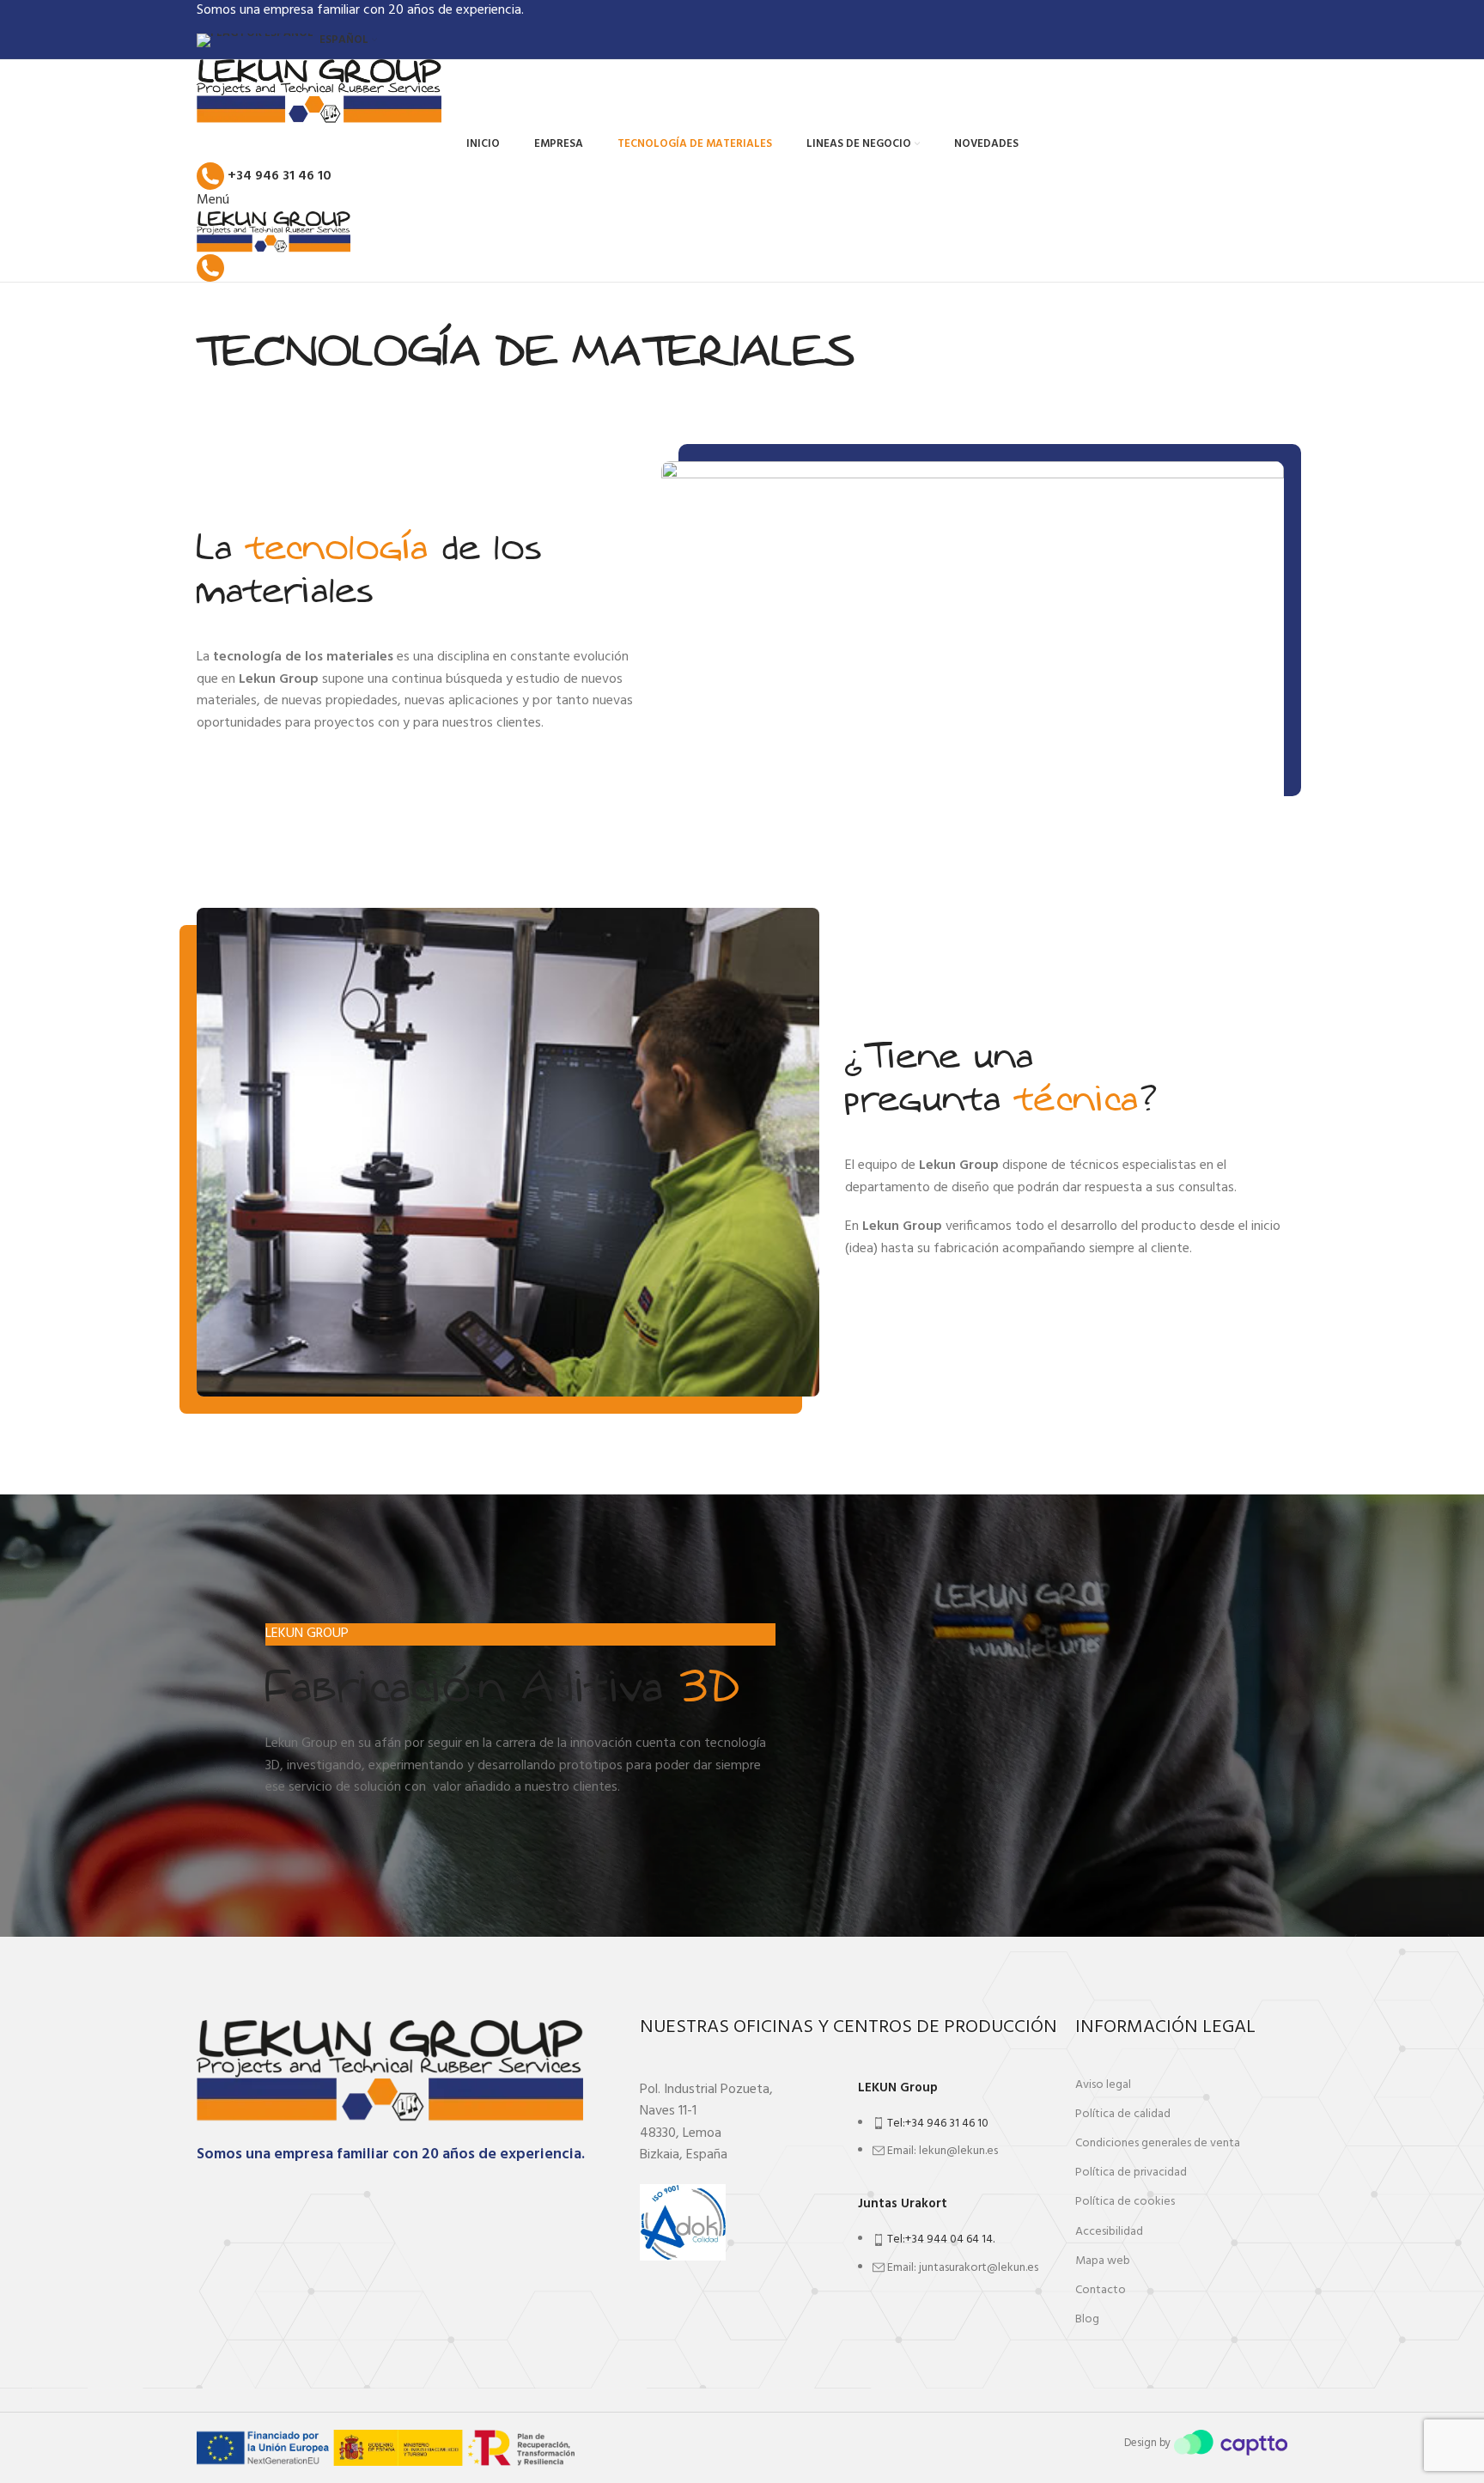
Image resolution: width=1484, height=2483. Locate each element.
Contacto (1101, 2290)
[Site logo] (319, 93)
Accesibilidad (1109, 2232)
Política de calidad (1123, 2114)
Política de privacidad (1131, 2173)
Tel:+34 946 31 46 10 (938, 2124)
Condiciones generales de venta (1158, 2143)
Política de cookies (1125, 2202)
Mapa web (1103, 2261)
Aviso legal (1103, 2085)
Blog (1087, 2319)
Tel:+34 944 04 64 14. (941, 2240)
